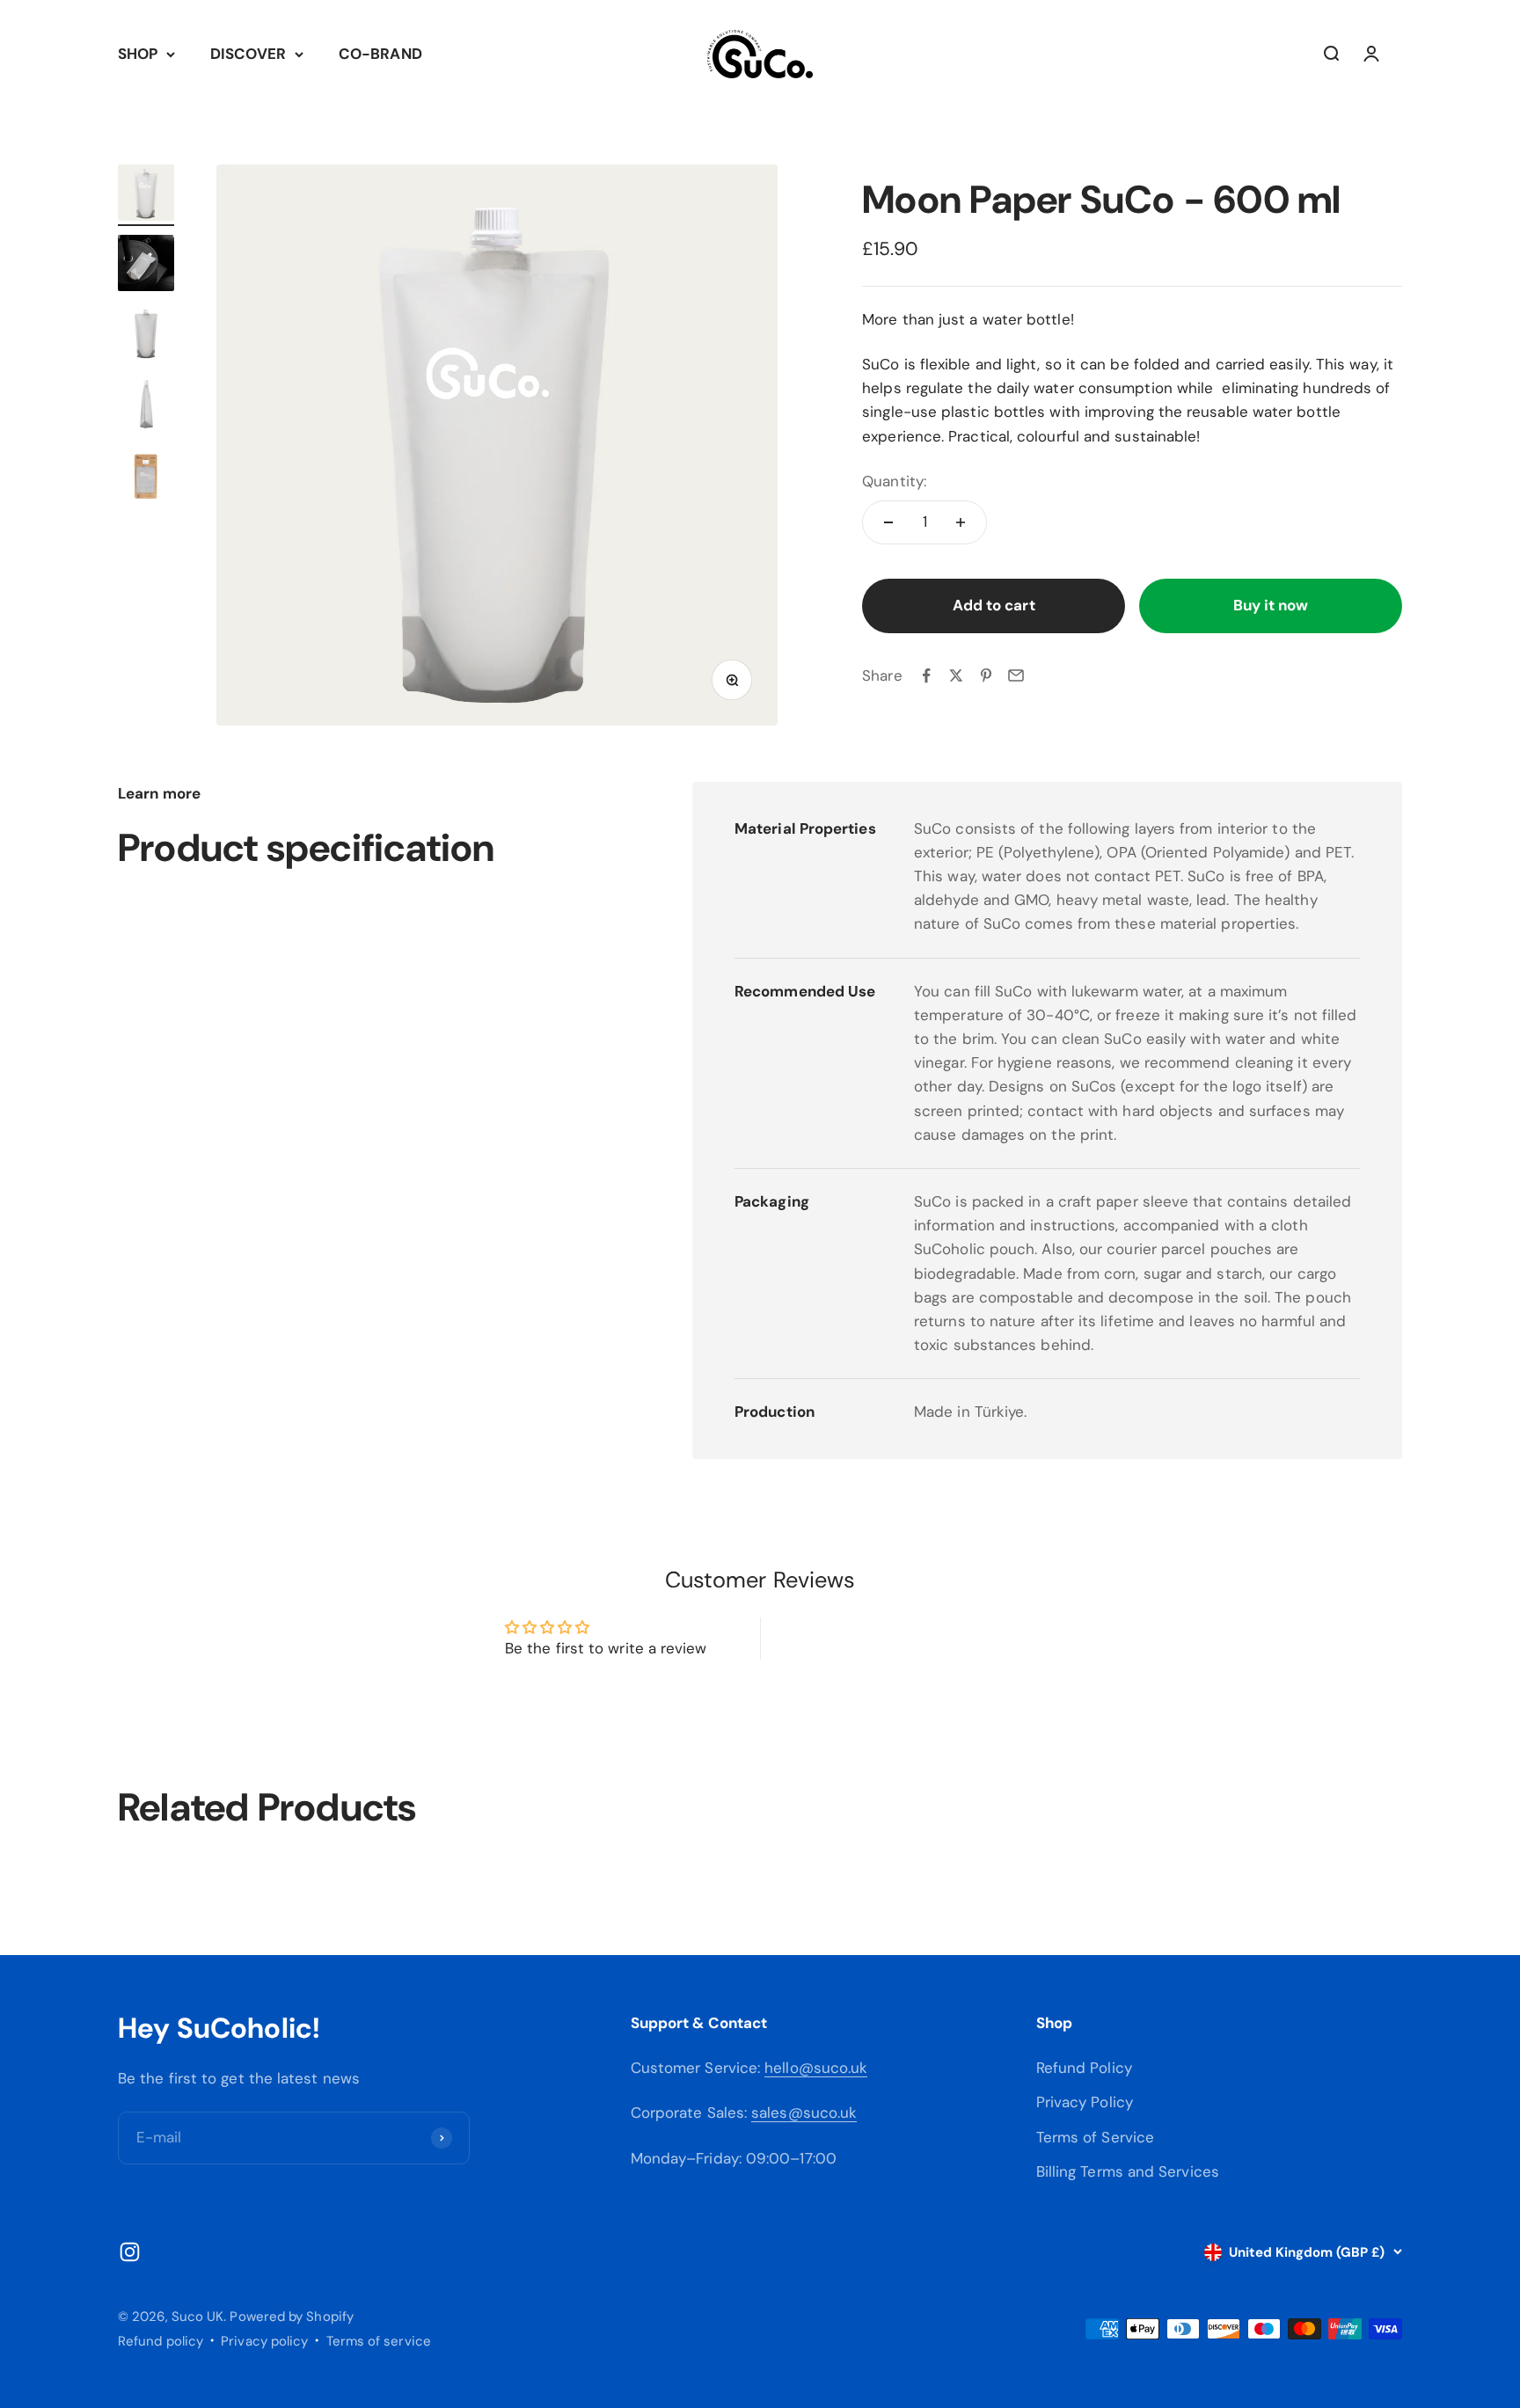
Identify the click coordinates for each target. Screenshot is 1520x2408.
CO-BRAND (380, 54)
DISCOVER (248, 54)
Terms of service (379, 2341)
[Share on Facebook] (926, 675)
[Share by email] (1016, 675)
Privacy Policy (1085, 2102)
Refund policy (161, 2341)
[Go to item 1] (146, 195)
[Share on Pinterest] (986, 675)
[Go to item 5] (146, 477)
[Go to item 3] (146, 336)
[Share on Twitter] (956, 675)
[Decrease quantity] (888, 522)
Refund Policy (1084, 2068)
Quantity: (894, 480)
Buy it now (1271, 605)
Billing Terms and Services (1128, 2171)
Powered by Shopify (292, 2317)
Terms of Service (1095, 2137)
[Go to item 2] (146, 266)
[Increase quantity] (961, 522)
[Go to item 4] (146, 406)
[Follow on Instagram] (130, 2252)
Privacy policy (264, 2341)
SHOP (138, 54)
